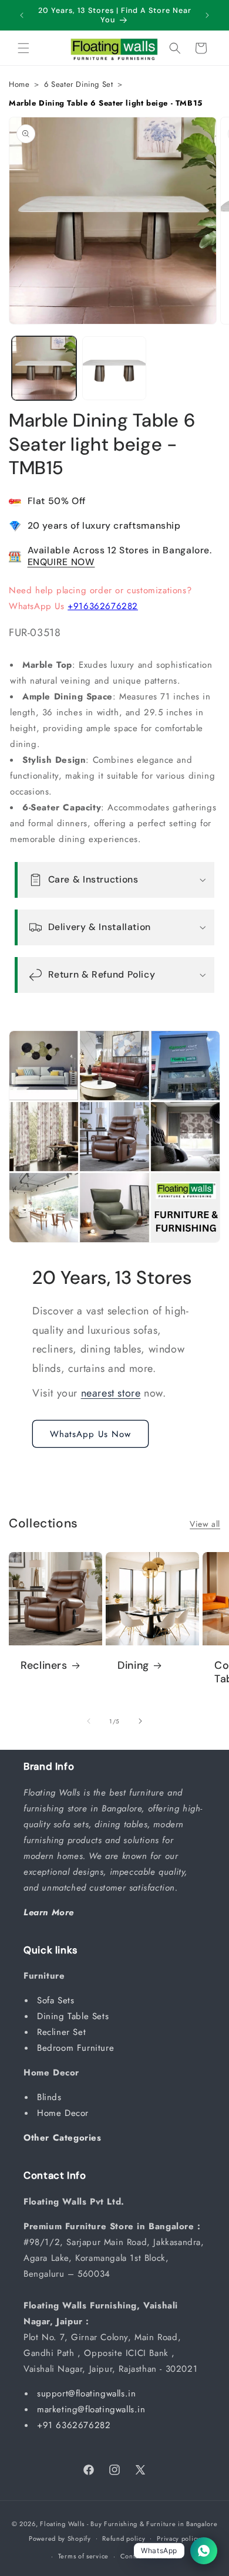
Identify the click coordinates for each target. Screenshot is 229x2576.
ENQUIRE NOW (61, 562)
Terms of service (83, 2556)
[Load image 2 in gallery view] (114, 369)
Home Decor (65, 2113)
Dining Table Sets (75, 2016)
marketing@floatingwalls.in (91, 2409)
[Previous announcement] (22, 15)
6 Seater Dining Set (78, 84)
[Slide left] (89, 1721)
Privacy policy (179, 2538)
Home (19, 84)
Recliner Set (63, 2032)
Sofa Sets (57, 2000)
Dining (133, 1666)
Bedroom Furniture (77, 2048)
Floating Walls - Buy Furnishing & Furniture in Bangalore (129, 2524)
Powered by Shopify (60, 2538)
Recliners (44, 1666)
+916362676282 (103, 606)
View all (205, 1524)
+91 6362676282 (74, 2425)
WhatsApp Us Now (90, 1434)
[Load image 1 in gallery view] (44, 369)
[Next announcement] (207, 15)
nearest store (111, 1393)
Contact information (151, 2556)
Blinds (51, 2097)
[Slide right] (140, 1721)
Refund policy (124, 2538)
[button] (23, 48)
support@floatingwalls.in (86, 2394)
